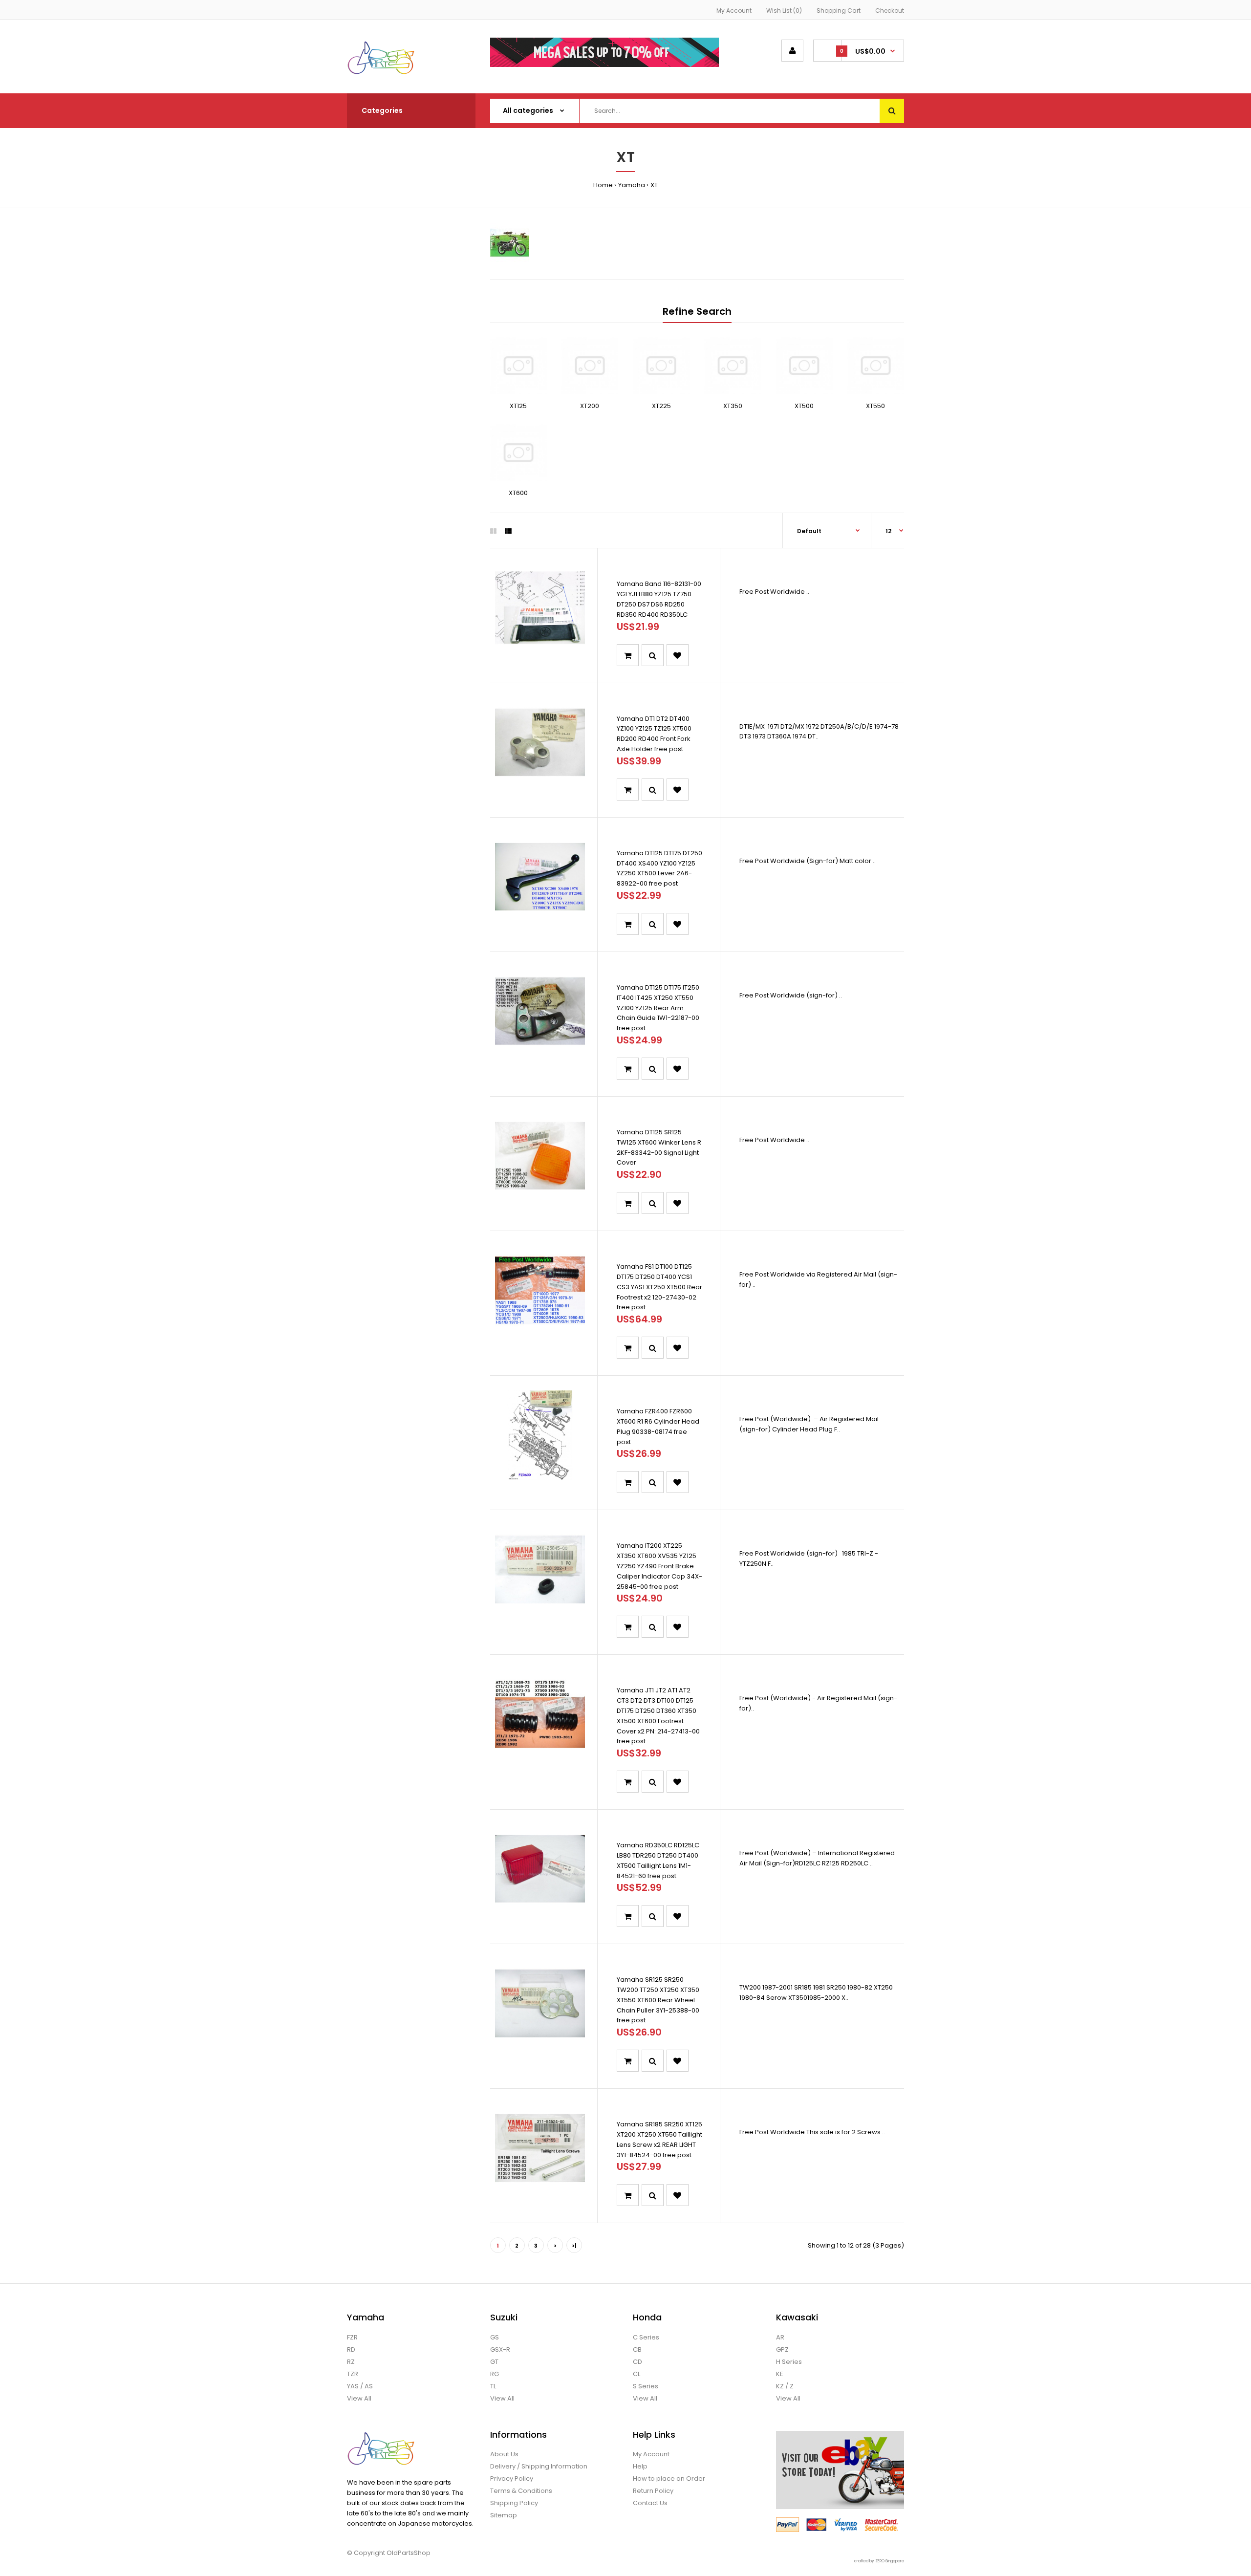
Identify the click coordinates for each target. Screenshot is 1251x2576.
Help (640, 2466)
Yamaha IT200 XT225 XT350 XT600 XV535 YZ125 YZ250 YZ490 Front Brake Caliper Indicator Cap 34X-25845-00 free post (659, 1566)
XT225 (661, 406)
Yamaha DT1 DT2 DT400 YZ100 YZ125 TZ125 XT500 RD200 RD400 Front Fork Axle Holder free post (654, 734)
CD (637, 2362)
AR (780, 2337)
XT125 (518, 406)
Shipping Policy (514, 2503)
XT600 (518, 493)
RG (495, 2374)
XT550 (875, 406)
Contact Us (650, 2503)
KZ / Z (785, 2386)
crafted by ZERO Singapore (879, 2561)
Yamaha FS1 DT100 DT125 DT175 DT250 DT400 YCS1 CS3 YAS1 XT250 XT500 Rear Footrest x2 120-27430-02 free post (659, 1287)
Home (603, 185)
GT (494, 2362)
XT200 (590, 406)
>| (574, 2246)
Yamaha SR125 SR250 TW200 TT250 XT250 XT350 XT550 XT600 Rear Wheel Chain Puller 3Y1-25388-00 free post (658, 2000)
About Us (504, 2454)
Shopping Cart (839, 11)
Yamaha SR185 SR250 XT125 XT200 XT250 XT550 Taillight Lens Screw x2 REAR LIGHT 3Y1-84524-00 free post (659, 2139)
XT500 (804, 406)
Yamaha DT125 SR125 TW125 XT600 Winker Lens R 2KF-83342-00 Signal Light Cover (659, 1147)
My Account (734, 11)
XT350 (733, 406)
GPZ (782, 2349)
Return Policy (653, 2491)
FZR (352, 2337)
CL (636, 2374)
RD (351, 2349)
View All (359, 2398)
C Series (646, 2337)
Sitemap (504, 2515)
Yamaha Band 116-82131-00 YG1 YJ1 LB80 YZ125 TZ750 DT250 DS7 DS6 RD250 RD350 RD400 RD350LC (659, 599)
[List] (508, 531)
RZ (351, 2362)
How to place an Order (669, 2479)
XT (654, 185)
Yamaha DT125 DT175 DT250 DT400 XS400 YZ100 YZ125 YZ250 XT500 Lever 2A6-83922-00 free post (659, 868)
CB (637, 2349)
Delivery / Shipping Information (539, 2466)
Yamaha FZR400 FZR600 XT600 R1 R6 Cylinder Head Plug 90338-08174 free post (658, 1426)
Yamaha (632, 185)
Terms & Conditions (521, 2491)
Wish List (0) (784, 11)
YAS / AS (360, 2386)
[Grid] (493, 531)
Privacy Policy (512, 2479)
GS (495, 2337)
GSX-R (500, 2349)
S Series (646, 2386)
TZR (353, 2374)
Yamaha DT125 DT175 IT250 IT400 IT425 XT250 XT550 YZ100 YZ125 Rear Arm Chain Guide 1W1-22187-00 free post (658, 1008)
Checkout (890, 11)
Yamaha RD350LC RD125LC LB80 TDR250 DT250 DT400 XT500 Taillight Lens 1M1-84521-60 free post (658, 1860)
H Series (789, 2362)
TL (493, 2386)
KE (780, 2374)
